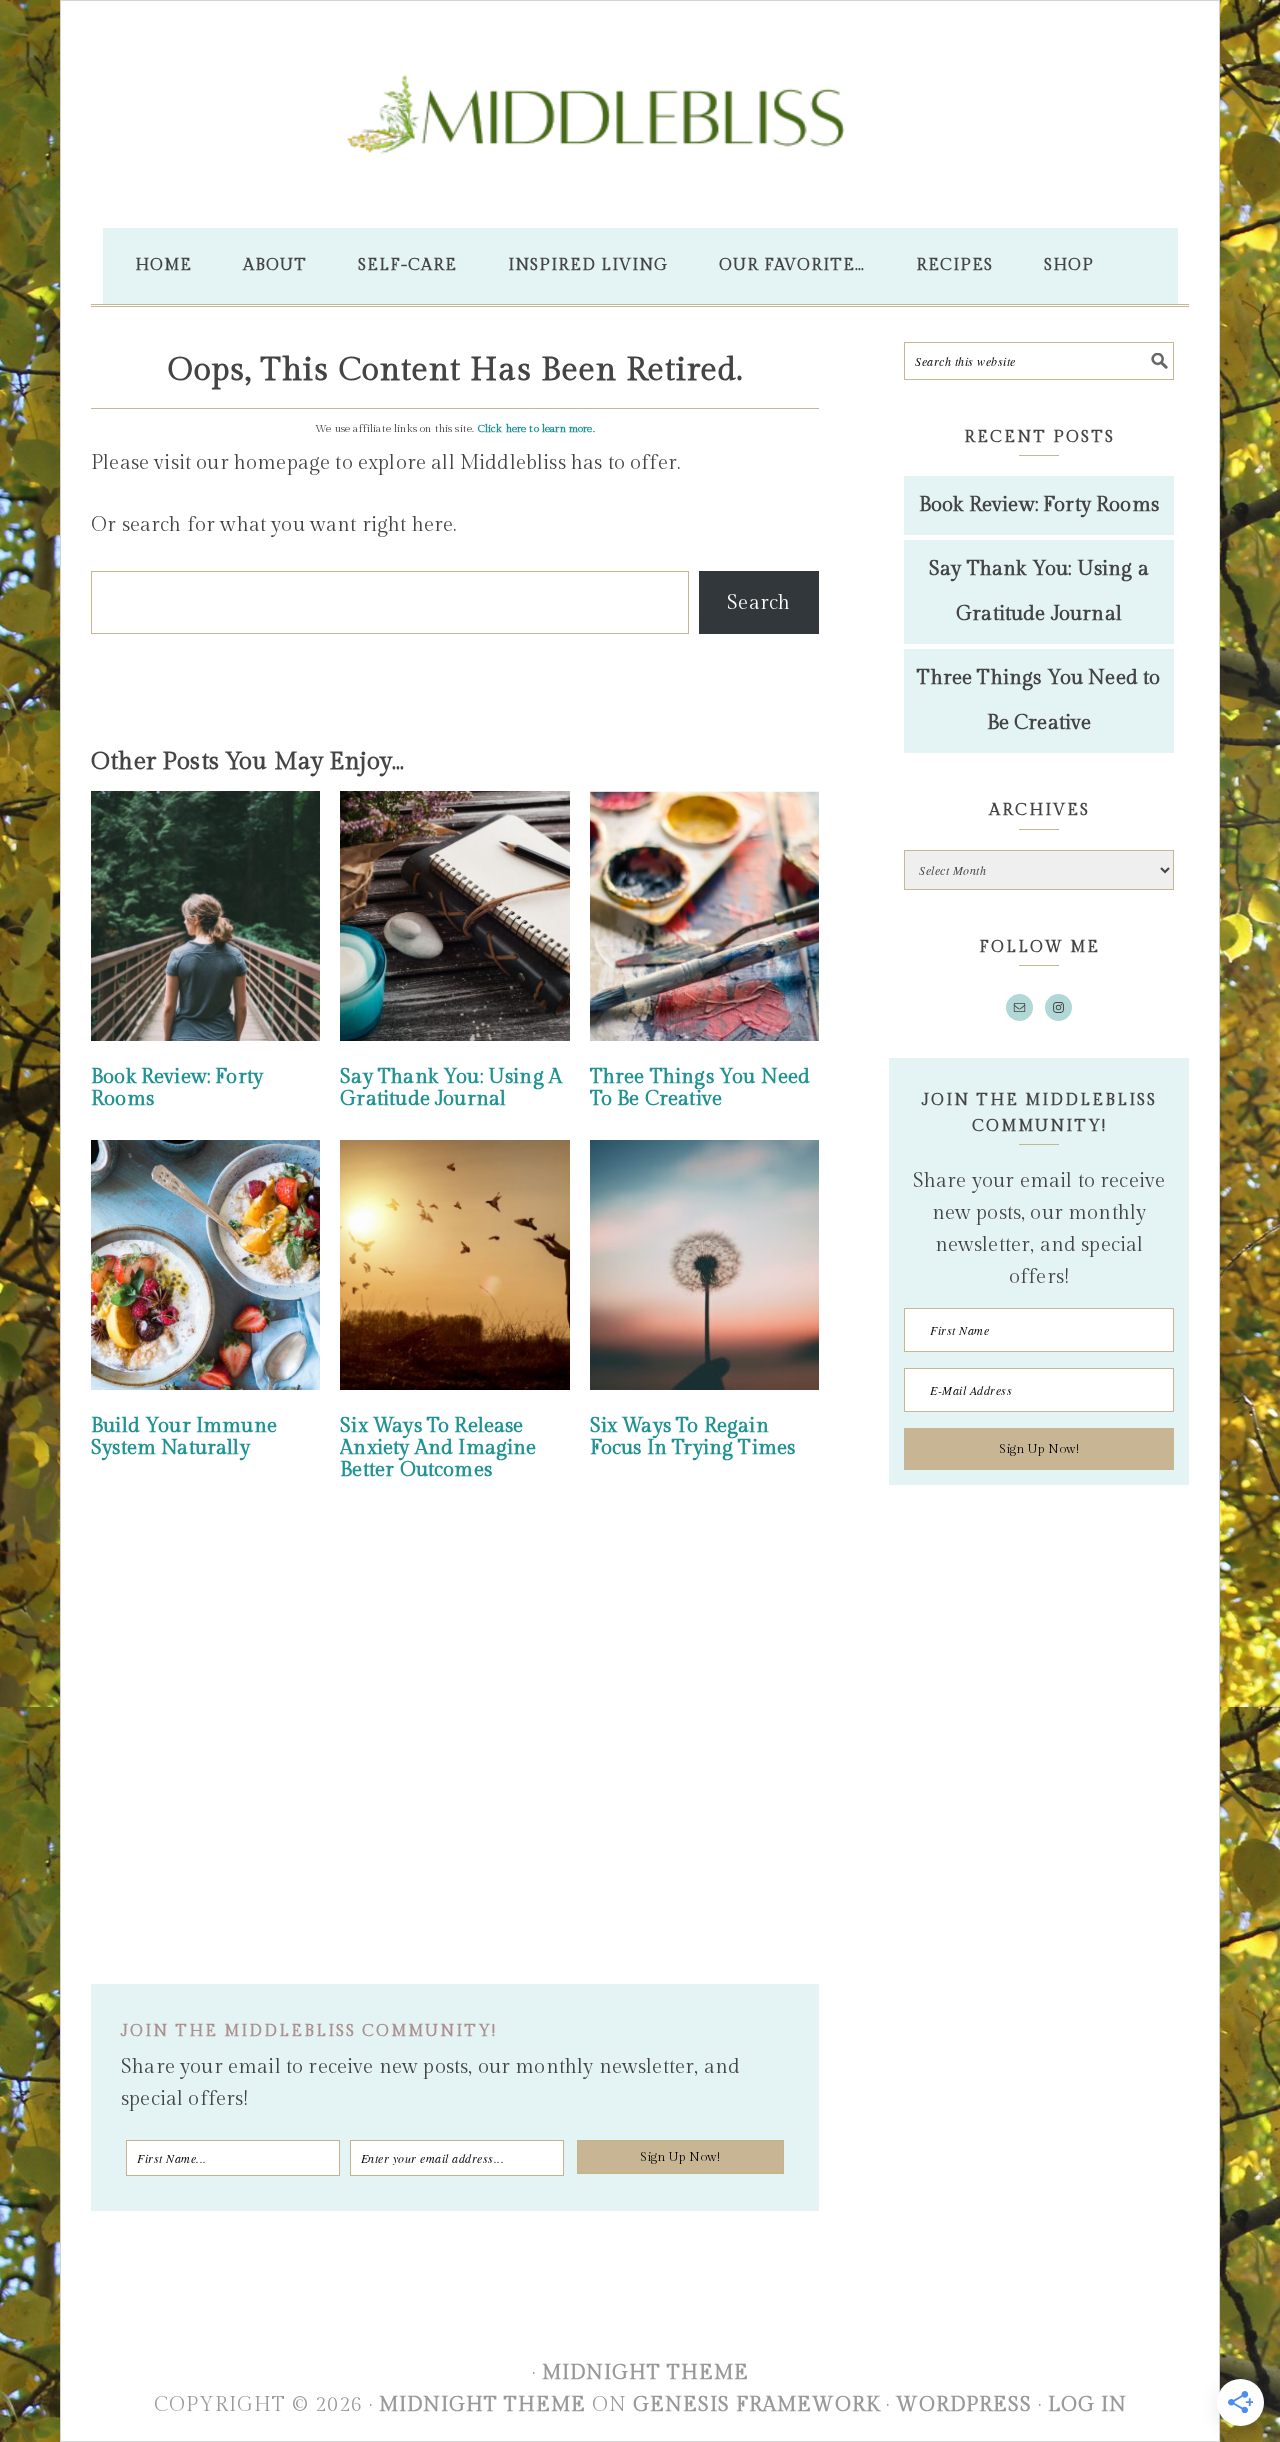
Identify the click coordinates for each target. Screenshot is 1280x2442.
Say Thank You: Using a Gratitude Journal (451, 1088)
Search (758, 603)
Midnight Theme (645, 2373)
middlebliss (640, 143)
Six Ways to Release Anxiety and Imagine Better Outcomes (438, 1448)
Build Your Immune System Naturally (184, 1437)
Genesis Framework (756, 2405)
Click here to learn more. (536, 428)
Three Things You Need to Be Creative (700, 1088)
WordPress (964, 2405)
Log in (1087, 2405)
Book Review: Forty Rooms (177, 1088)
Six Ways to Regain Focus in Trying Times (693, 1437)
